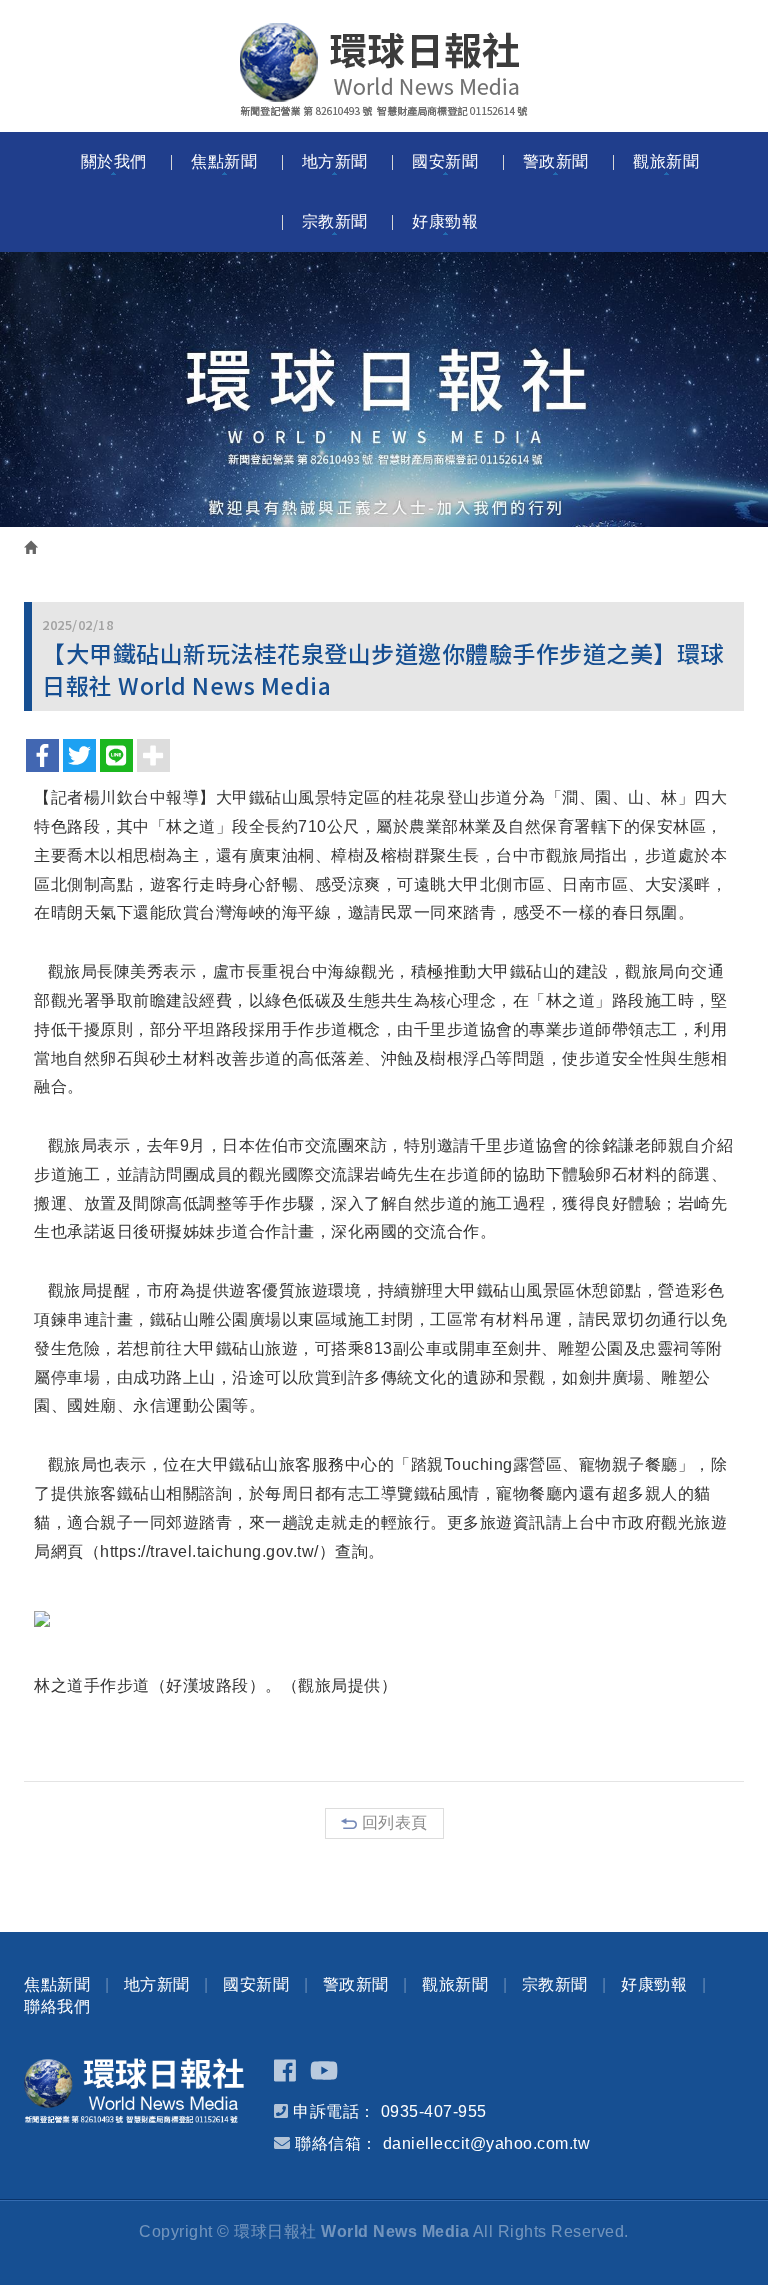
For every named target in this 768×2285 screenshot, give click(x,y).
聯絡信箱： (336, 2143)
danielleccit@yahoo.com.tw (487, 2143)
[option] (384, 389)
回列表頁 (395, 1822)
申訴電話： (334, 2111)
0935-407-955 (434, 2111)
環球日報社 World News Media (384, 70)
